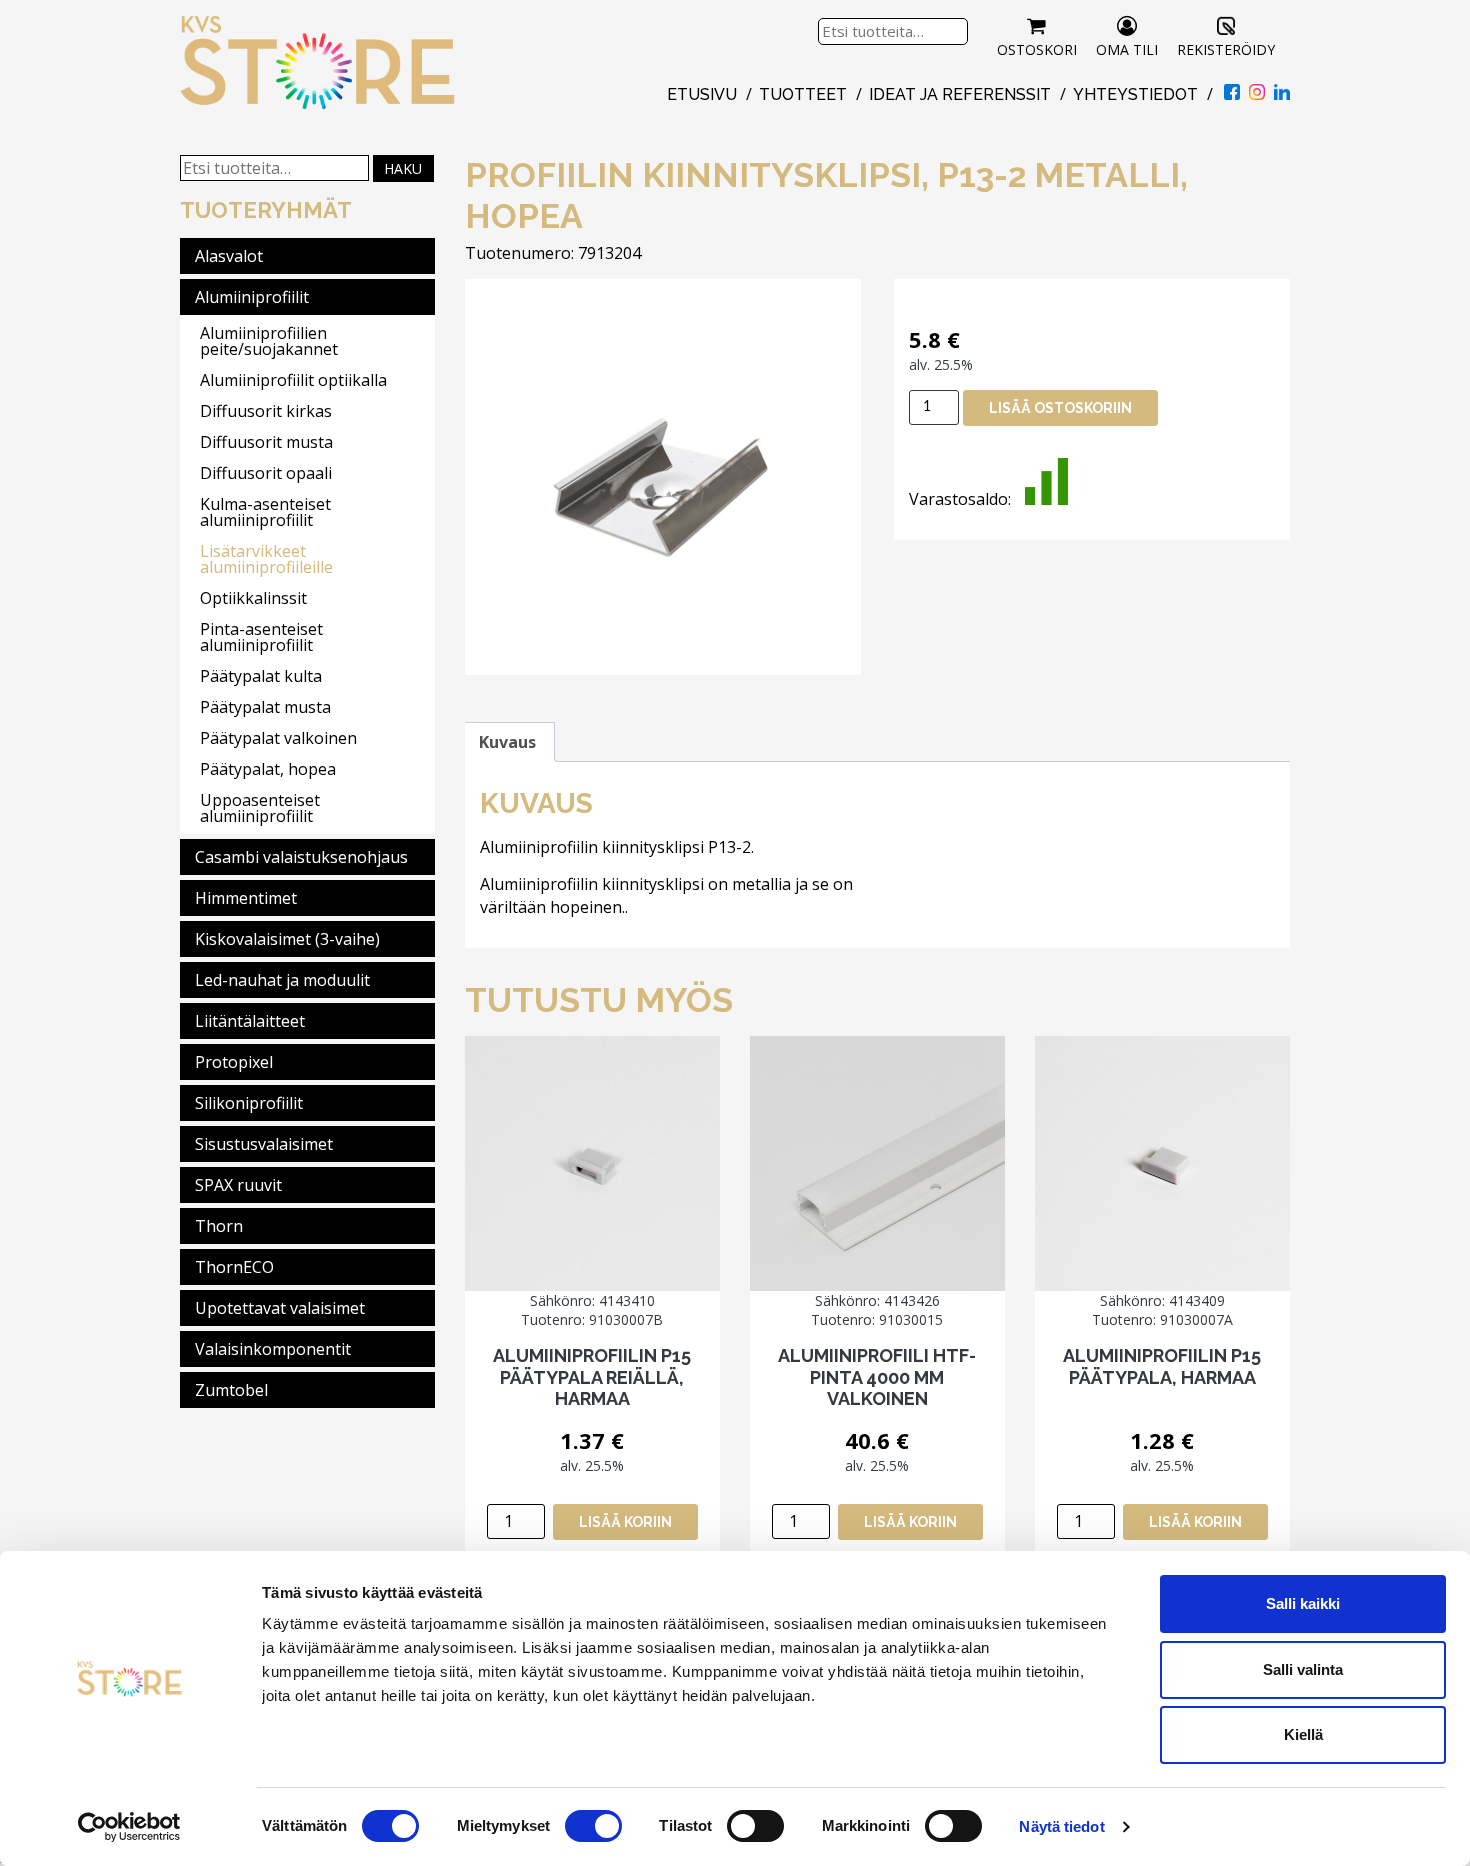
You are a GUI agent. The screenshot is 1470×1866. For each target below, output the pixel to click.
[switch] (593, 1826)
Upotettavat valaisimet (280, 1308)
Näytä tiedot (1061, 1826)
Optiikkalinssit (253, 598)
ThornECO (234, 1267)
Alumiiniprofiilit (252, 297)
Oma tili (1127, 49)
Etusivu (702, 94)
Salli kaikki (1303, 1603)
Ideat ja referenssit (960, 94)
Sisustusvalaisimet (264, 1144)
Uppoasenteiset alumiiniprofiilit (260, 808)
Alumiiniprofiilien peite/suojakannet (269, 341)
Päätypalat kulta (261, 676)
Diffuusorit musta (266, 442)
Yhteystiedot (1135, 94)
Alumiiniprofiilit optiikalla (293, 380)
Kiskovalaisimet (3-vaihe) (287, 939)
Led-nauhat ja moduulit (282, 980)
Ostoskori (1037, 49)
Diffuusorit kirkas (266, 411)
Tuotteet (803, 94)
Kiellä (1303, 1734)
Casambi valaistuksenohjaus (301, 857)
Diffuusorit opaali (266, 473)
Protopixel (234, 1062)
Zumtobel (231, 1390)
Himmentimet (246, 898)
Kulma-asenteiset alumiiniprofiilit (265, 512)
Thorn (219, 1226)
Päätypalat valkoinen (278, 738)
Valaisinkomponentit (273, 1349)
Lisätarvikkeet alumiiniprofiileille (266, 559)
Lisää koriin (625, 1522)
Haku (403, 168)
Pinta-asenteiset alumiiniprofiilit (261, 637)
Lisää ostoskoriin (1060, 408)
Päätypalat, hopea (268, 769)
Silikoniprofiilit (249, 1103)
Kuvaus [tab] (507, 742)
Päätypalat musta (265, 707)
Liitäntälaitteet (250, 1021)
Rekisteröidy (1226, 49)
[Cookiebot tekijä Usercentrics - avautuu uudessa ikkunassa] (129, 1827)
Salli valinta (1303, 1669)
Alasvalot (229, 256)
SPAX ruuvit (238, 1185)
